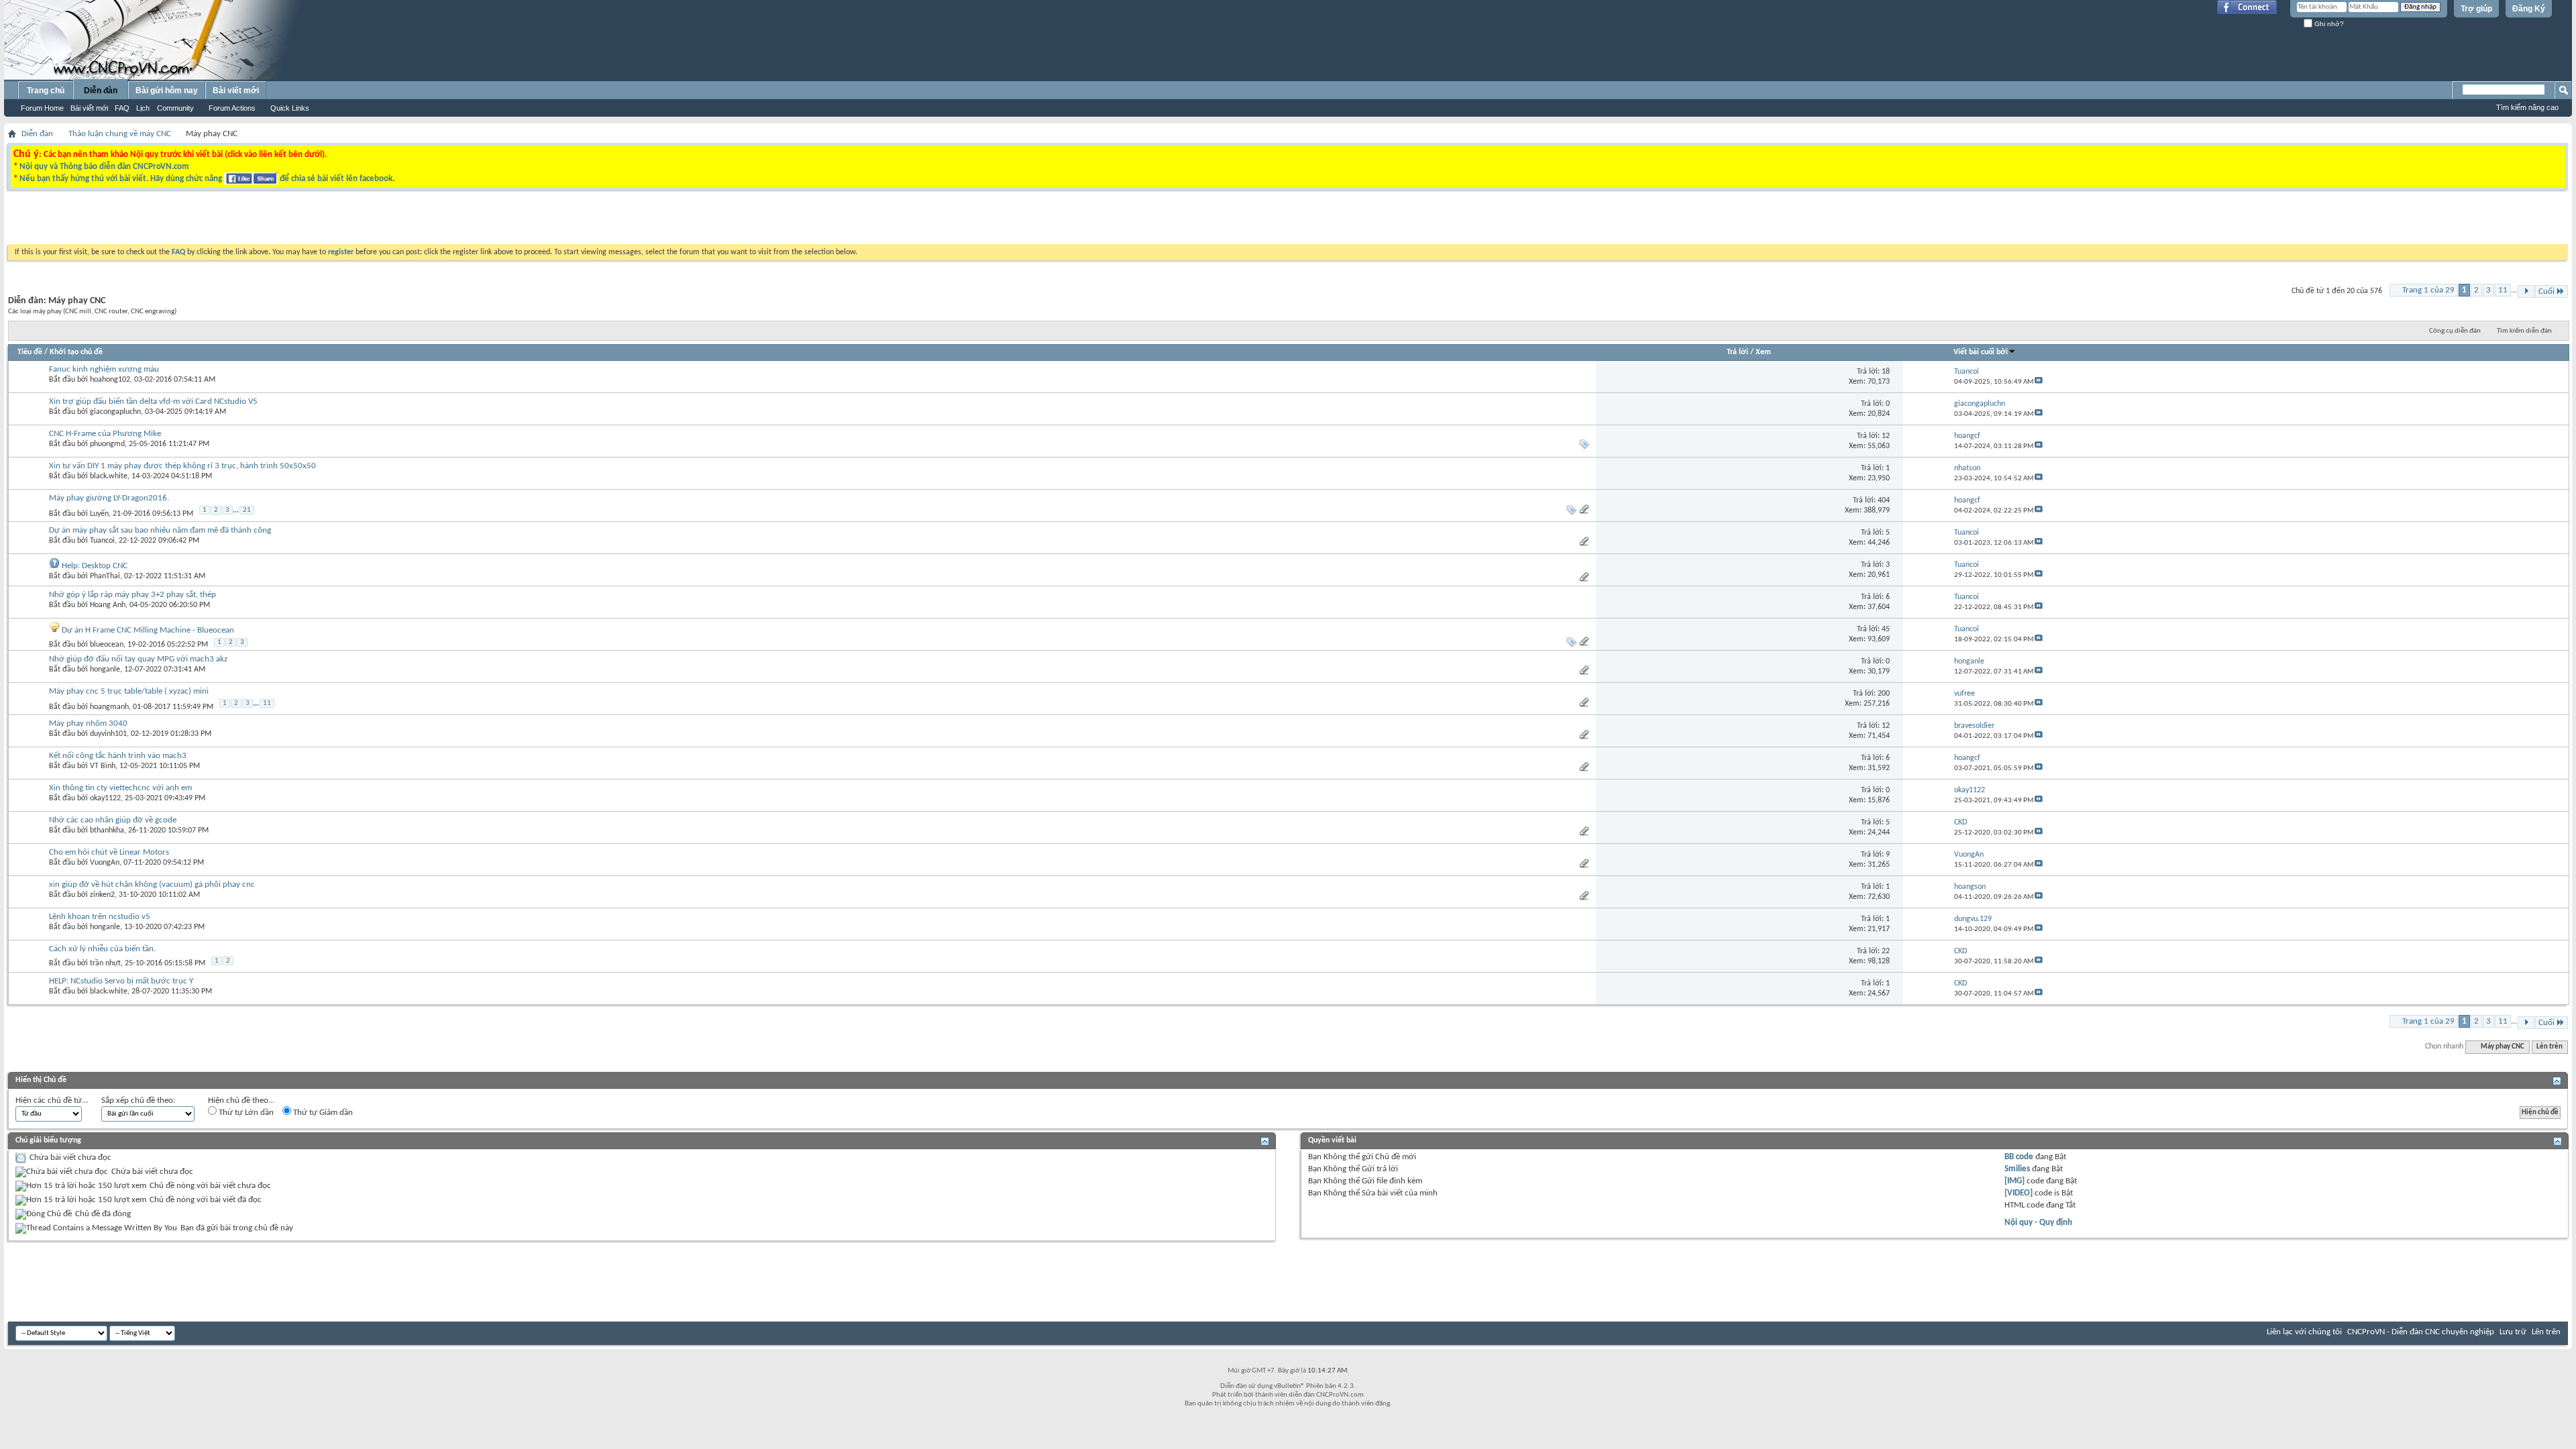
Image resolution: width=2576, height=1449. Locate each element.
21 (247, 510)
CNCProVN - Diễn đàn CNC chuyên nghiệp (2421, 1332)
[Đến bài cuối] (2039, 382)
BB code (2019, 1157)
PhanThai (105, 576)
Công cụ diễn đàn (2455, 331)
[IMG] (2015, 1181)
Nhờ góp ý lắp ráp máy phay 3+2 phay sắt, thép (132, 595)
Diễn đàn (101, 91)
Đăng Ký (2529, 9)
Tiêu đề (30, 352)
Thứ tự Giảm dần (322, 1113)
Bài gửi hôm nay (167, 91)
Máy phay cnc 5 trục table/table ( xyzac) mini (129, 691)
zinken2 (102, 895)
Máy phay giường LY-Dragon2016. (109, 498)
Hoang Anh (108, 605)
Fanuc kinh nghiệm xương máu (104, 369)
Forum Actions (232, 108)
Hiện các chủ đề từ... (52, 1101)
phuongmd (107, 444)
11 (2503, 290)
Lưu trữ (2513, 1332)
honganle (105, 669)
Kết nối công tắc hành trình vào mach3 (118, 756)
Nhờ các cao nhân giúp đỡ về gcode (113, 820)
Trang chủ (46, 91)
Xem (1763, 352)
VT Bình (103, 766)
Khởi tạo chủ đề (76, 352)
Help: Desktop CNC (95, 566)
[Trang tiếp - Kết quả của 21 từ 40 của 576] (2526, 291)
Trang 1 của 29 (2428, 290)
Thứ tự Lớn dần (245, 1113)
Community (175, 108)
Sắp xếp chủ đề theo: (138, 1101)
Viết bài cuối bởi (1981, 352)
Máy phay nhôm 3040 (88, 723)
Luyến (99, 514)
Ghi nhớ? (2328, 24)
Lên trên (2550, 1047)
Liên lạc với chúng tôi (2304, 1332)
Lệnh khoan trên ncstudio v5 (100, 917)
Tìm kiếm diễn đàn (2524, 331)
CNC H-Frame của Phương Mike (105, 434)
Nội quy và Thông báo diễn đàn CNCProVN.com (104, 167)
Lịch (143, 108)
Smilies (2017, 1169)
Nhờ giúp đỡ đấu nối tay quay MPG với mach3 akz (138, 659)
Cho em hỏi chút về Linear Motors (109, 852)
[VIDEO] (2019, 1193)
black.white (109, 476)
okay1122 (105, 798)
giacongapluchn (115, 412)
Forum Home (42, 108)
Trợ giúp (2476, 9)
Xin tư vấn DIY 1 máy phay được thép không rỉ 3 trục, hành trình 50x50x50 (182, 466)
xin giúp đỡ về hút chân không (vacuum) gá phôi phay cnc (152, 884)
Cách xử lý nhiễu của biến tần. (102, 949)
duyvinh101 (108, 734)
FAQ (122, 108)
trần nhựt (105, 963)
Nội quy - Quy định (2038, 1223)
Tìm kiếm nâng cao (2527, 107)
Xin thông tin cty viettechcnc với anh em (120, 788)
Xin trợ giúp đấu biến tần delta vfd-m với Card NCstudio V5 (153, 401)
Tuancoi (102, 541)
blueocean (107, 645)
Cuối (2546, 291)
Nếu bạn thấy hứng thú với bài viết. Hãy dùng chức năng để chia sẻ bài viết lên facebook (206, 179)
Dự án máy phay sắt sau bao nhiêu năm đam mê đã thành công (160, 530)
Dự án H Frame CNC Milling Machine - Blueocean (148, 630)
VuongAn (105, 863)
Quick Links (290, 108)
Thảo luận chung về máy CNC (120, 134)
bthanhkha (107, 830)
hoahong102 (110, 380)
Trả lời (1737, 352)
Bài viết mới (89, 108)
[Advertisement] (1119, 221)
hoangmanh (109, 707)
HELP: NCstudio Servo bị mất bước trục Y (121, 981)
